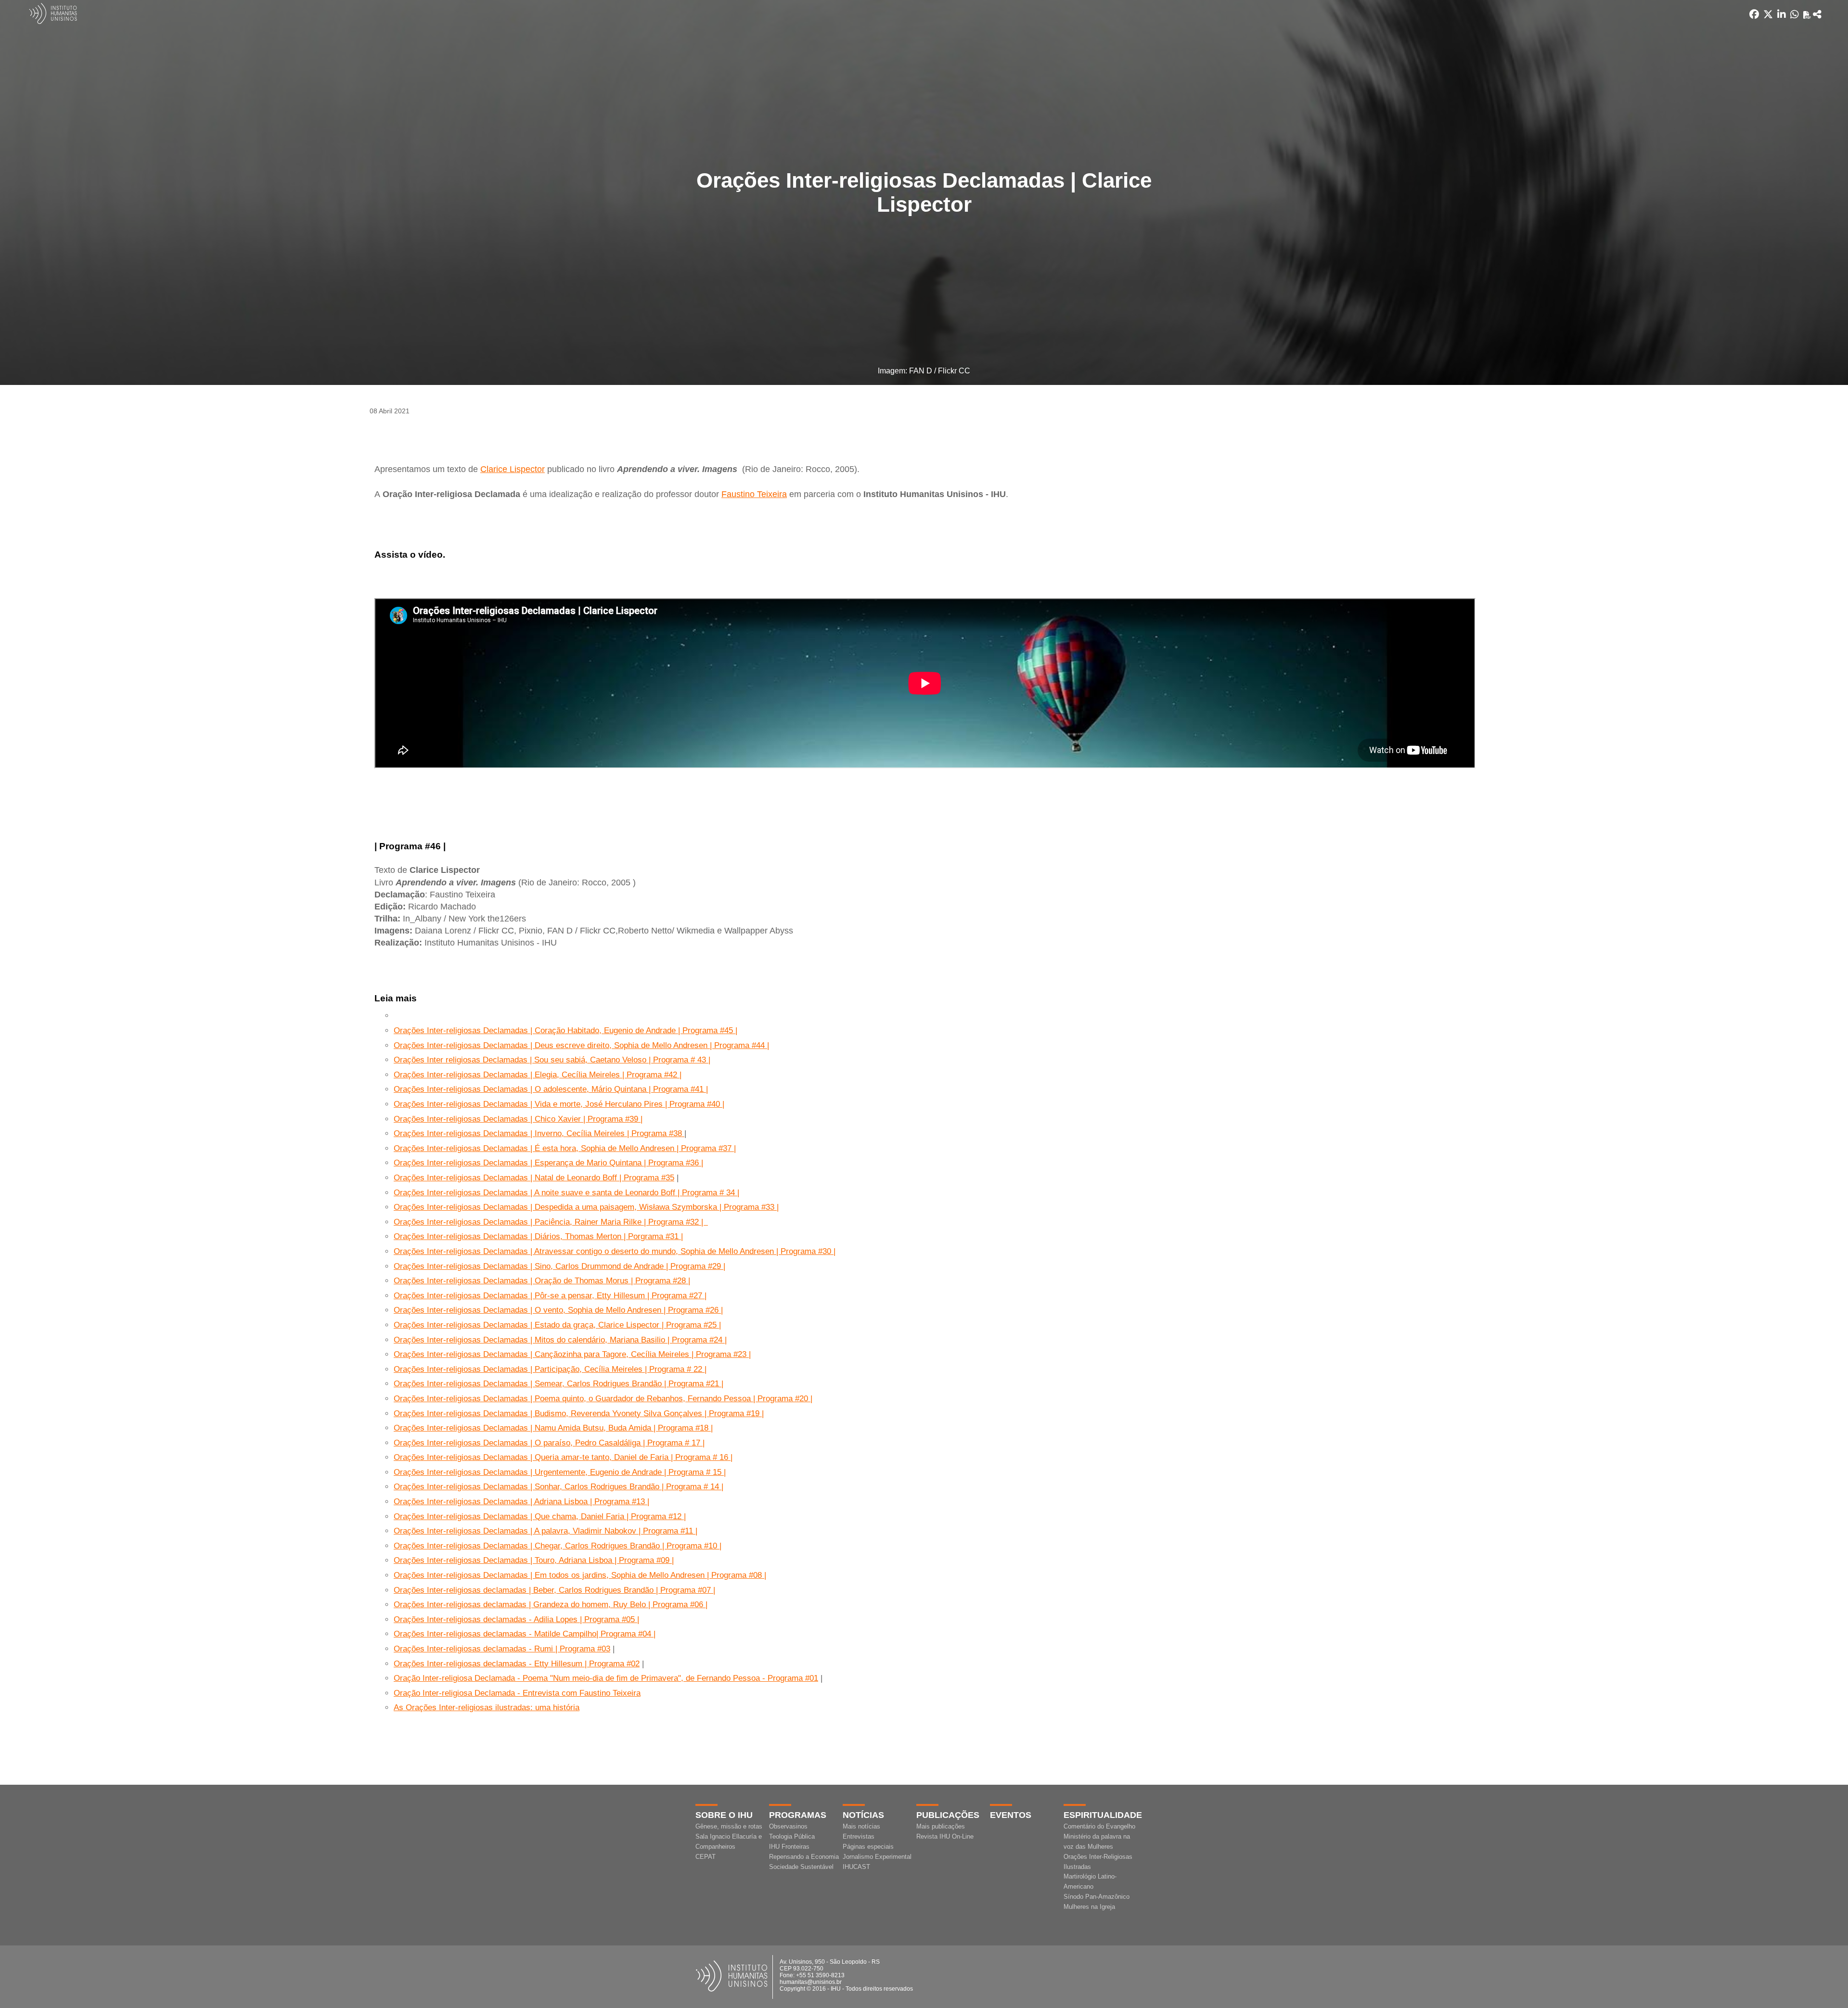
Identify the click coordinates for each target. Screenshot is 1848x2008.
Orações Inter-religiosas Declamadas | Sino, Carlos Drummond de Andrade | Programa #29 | (559, 1266)
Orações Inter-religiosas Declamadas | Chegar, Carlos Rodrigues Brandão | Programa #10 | (558, 1546)
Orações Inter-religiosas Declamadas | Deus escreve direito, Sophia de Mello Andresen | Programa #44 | (581, 1045)
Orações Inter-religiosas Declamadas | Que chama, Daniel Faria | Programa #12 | (540, 1516)
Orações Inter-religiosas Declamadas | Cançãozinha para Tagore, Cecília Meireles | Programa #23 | (572, 1354)
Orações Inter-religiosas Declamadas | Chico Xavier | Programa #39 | (518, 1119)
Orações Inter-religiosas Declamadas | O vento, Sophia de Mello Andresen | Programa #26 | (558, 1310)
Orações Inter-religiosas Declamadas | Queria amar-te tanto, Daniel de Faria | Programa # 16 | (563, 1457)
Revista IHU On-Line (945, 1836)
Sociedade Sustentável (801, 1867)
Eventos (1011, 1815)
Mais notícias (861, 1826)
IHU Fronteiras (789, 1847)
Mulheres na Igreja (1089, 1907)
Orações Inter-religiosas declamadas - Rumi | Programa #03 (502, 1649)
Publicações (948, 1815)
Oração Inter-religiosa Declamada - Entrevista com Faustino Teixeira (517, 1693)
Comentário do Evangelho (1099, 1826)
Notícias (863, 1815)
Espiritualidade (1103, 1815)
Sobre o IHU (724, 1815)
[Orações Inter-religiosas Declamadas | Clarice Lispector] (1817, 14)
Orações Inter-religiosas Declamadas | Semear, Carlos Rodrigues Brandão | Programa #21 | (558, 1384)
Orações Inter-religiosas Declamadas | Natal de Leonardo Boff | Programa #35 (534, 1178)
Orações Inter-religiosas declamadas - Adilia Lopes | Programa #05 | (516, 1619)
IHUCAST (856, 1867)
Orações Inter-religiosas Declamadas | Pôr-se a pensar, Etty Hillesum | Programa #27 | (550, 1296)
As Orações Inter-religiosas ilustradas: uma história (487, 1707)
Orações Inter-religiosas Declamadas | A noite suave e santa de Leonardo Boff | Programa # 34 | (566, 1193)
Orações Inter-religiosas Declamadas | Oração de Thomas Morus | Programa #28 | (542, 1281)
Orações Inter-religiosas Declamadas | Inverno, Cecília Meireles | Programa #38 (539, 1133)
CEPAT (706, 1857)
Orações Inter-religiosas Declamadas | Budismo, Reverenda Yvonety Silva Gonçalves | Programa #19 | (579, 1413)
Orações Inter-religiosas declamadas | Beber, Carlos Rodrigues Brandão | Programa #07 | (554, 1590)
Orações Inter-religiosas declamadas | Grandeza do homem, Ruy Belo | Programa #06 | (551, 1605)
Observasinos (788, 1826)
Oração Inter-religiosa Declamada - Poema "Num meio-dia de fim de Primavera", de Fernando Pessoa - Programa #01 (606, 1678)
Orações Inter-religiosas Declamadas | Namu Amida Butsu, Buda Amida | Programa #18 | (553, 1428)
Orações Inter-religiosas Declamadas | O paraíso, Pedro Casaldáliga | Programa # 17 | (549, 1443)
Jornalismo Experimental (877, 1857)
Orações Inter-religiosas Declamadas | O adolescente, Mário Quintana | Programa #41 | (551, 1089)
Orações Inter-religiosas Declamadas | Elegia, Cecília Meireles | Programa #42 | (538, 1075)
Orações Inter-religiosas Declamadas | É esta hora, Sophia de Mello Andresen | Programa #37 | (565, 1148)
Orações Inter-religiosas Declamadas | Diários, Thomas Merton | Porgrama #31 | (538, 1236)
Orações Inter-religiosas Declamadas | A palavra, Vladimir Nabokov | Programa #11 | (545, 1531)
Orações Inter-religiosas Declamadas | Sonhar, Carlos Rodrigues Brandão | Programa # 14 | (558, 1487)
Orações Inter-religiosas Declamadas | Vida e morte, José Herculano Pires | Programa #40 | (559, 1104)
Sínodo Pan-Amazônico (1097, 1897)
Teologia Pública (792, 1836)
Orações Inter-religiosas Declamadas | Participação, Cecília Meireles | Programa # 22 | (550, 1369)
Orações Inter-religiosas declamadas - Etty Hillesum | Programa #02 (517, 1664)
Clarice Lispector (513, 469)
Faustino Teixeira (754, 494)
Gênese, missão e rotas (729, 1826)
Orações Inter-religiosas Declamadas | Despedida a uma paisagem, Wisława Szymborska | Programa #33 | (586, 1207)
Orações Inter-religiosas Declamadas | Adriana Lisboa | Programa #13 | (521, 1502)
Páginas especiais (868, 1847)
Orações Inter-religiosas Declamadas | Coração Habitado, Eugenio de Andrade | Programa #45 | (565, 1030)
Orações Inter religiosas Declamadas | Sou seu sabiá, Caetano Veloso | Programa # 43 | (552, 1060)
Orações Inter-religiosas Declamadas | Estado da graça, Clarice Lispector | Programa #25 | (557, 1325)
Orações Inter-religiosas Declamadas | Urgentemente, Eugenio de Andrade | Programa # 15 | (560, 1472)
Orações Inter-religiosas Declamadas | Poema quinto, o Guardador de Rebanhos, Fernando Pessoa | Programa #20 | (603, 1399)
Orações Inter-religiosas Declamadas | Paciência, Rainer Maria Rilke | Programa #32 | (551, 1222)
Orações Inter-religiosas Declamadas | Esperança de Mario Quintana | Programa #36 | (548, 1163)
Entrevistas (859, 1836)
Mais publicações (941, 1826)
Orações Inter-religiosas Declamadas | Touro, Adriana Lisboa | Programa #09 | (534, 1560)
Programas (798, 1815)
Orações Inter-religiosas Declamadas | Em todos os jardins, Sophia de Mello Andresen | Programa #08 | (580, 1575)
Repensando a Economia (804, 1857)
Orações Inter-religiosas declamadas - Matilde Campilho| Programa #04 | (525, 1634)
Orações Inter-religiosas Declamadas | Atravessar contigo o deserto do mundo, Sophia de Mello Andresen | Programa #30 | (615, 1251)
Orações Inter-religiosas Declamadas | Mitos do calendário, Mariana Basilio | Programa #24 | (560, 1340)
